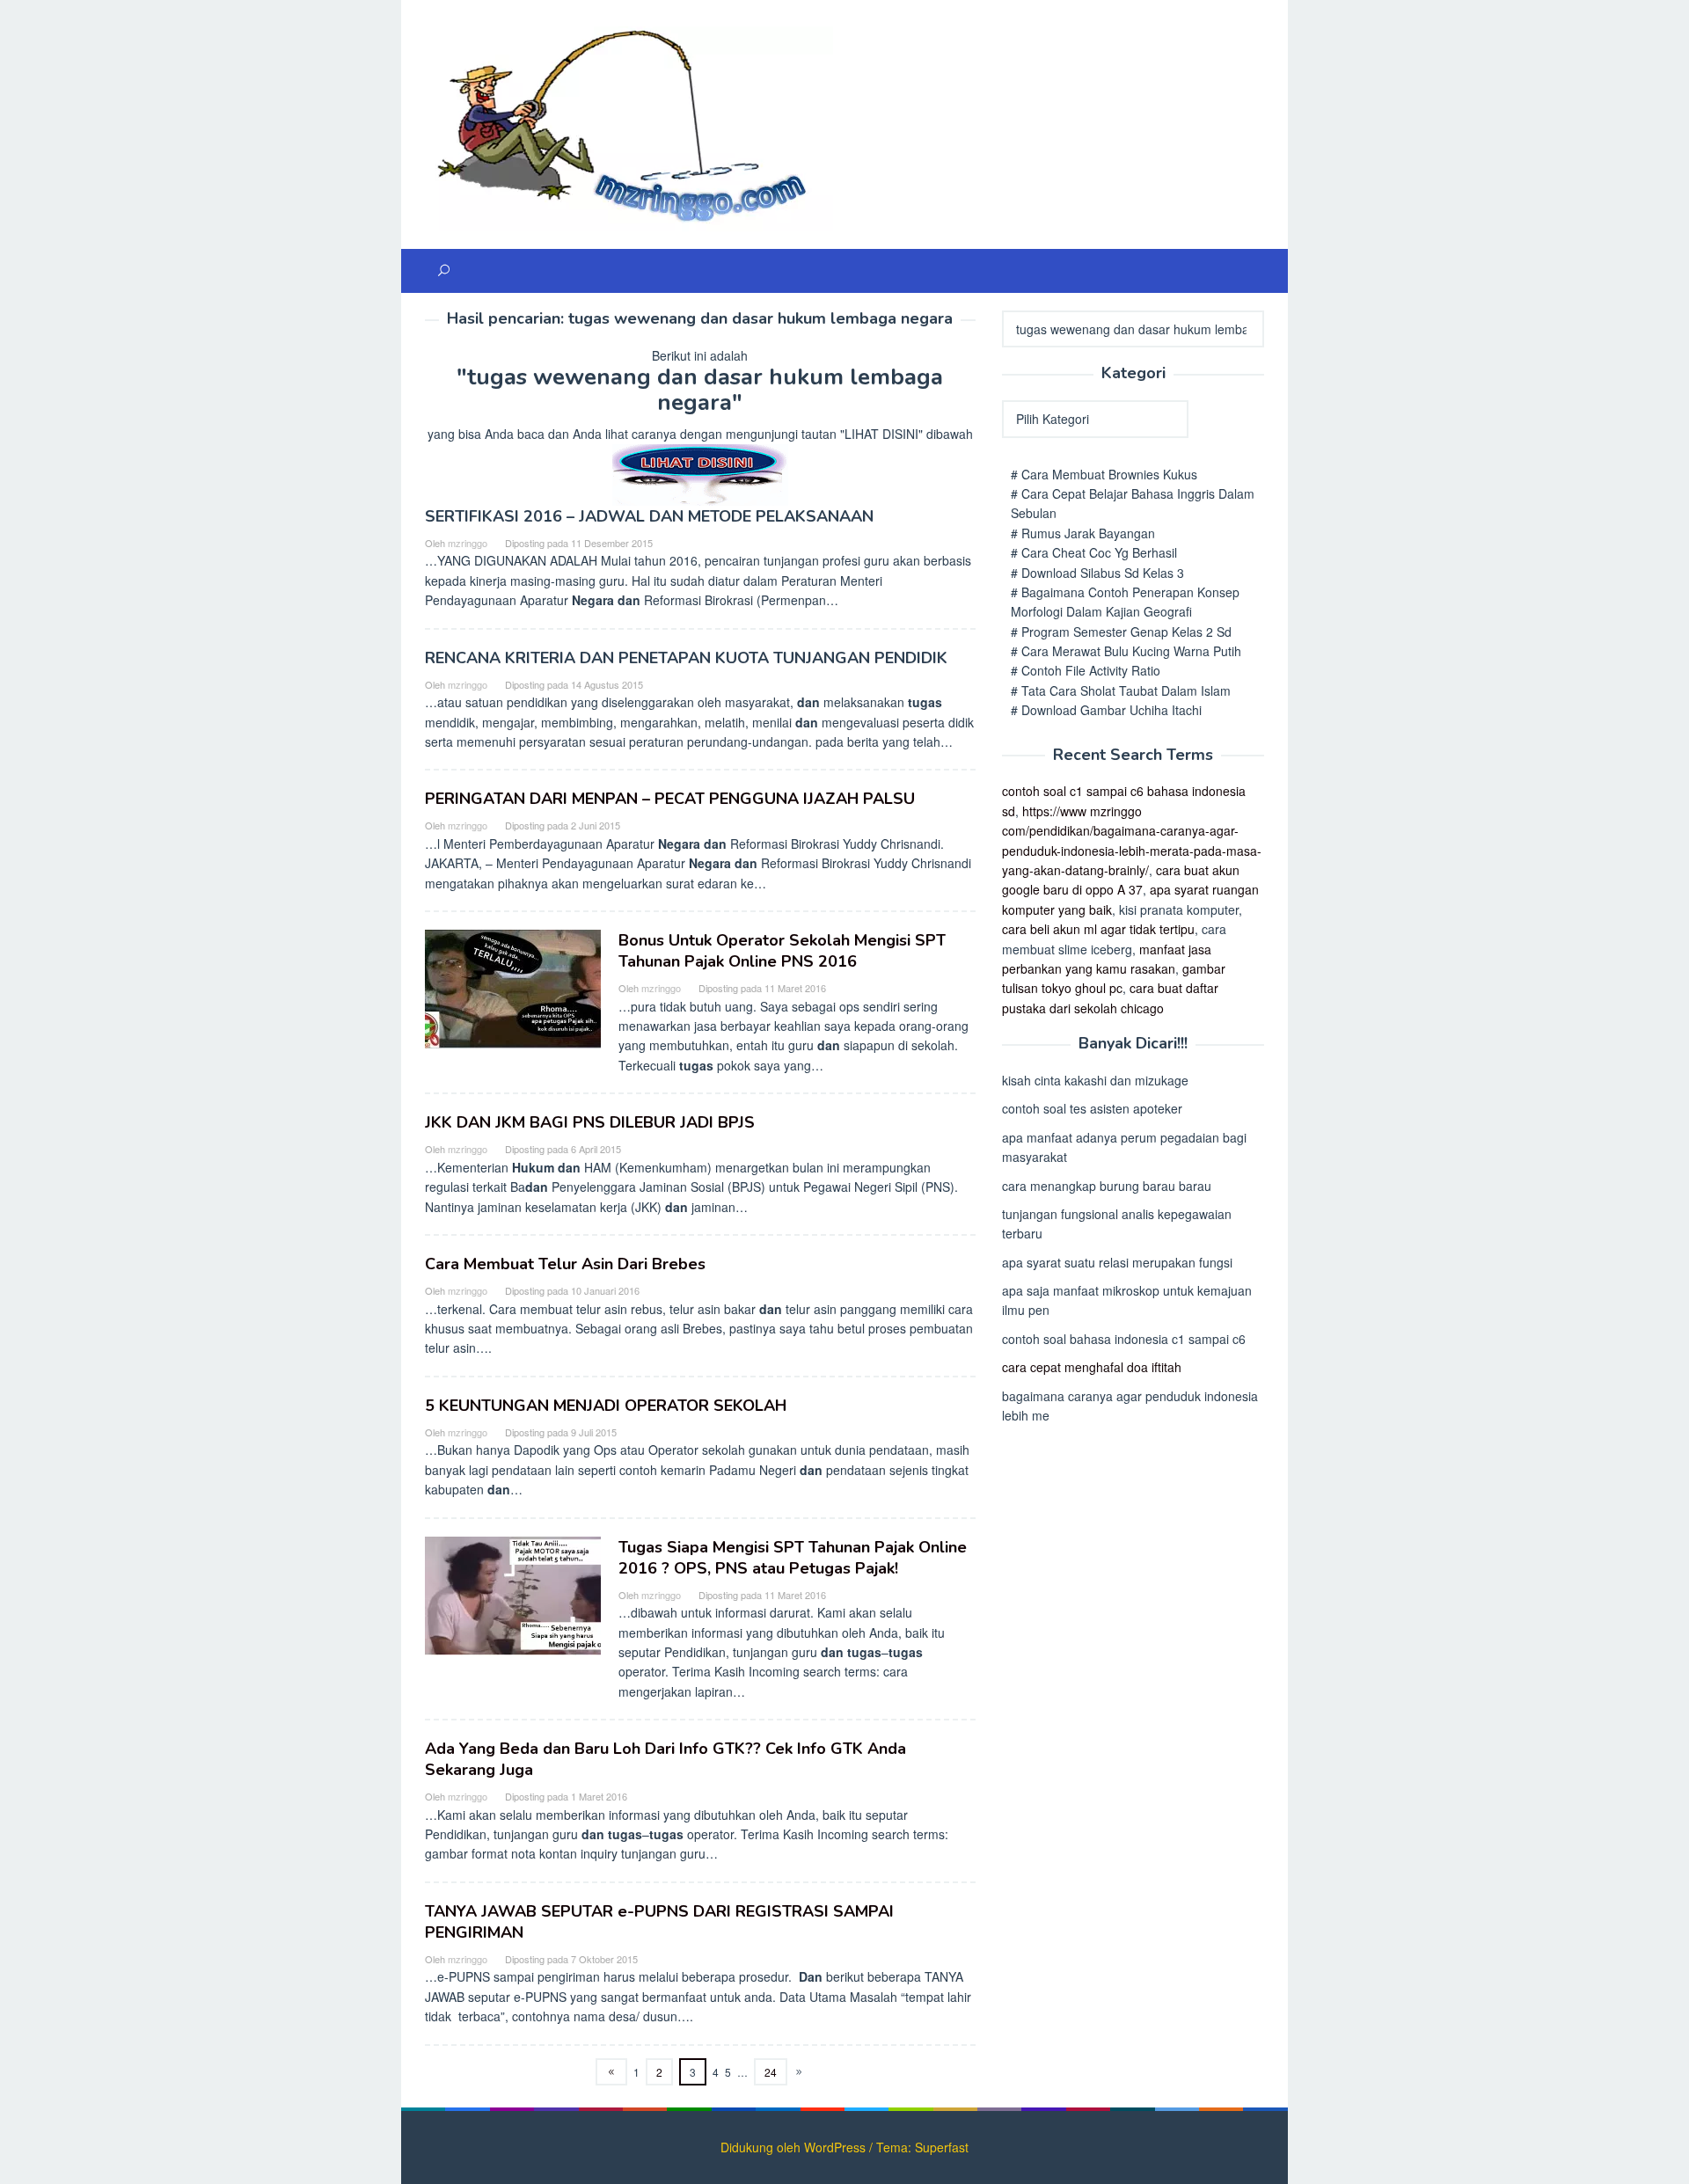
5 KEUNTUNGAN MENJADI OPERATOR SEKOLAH (606, 1406)
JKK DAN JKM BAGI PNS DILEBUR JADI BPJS (590, 1122)
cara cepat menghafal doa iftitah (1092, 1367)
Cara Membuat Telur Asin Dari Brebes (565, 1264)
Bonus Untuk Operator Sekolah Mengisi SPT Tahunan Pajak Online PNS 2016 (782, 951)
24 (771, 2072)
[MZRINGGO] (629, 127)
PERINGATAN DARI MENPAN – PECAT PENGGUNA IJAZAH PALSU (670, 799)
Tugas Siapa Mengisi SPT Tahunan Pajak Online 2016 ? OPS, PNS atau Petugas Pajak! (793, 1558)
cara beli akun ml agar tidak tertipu (1098, 929)
